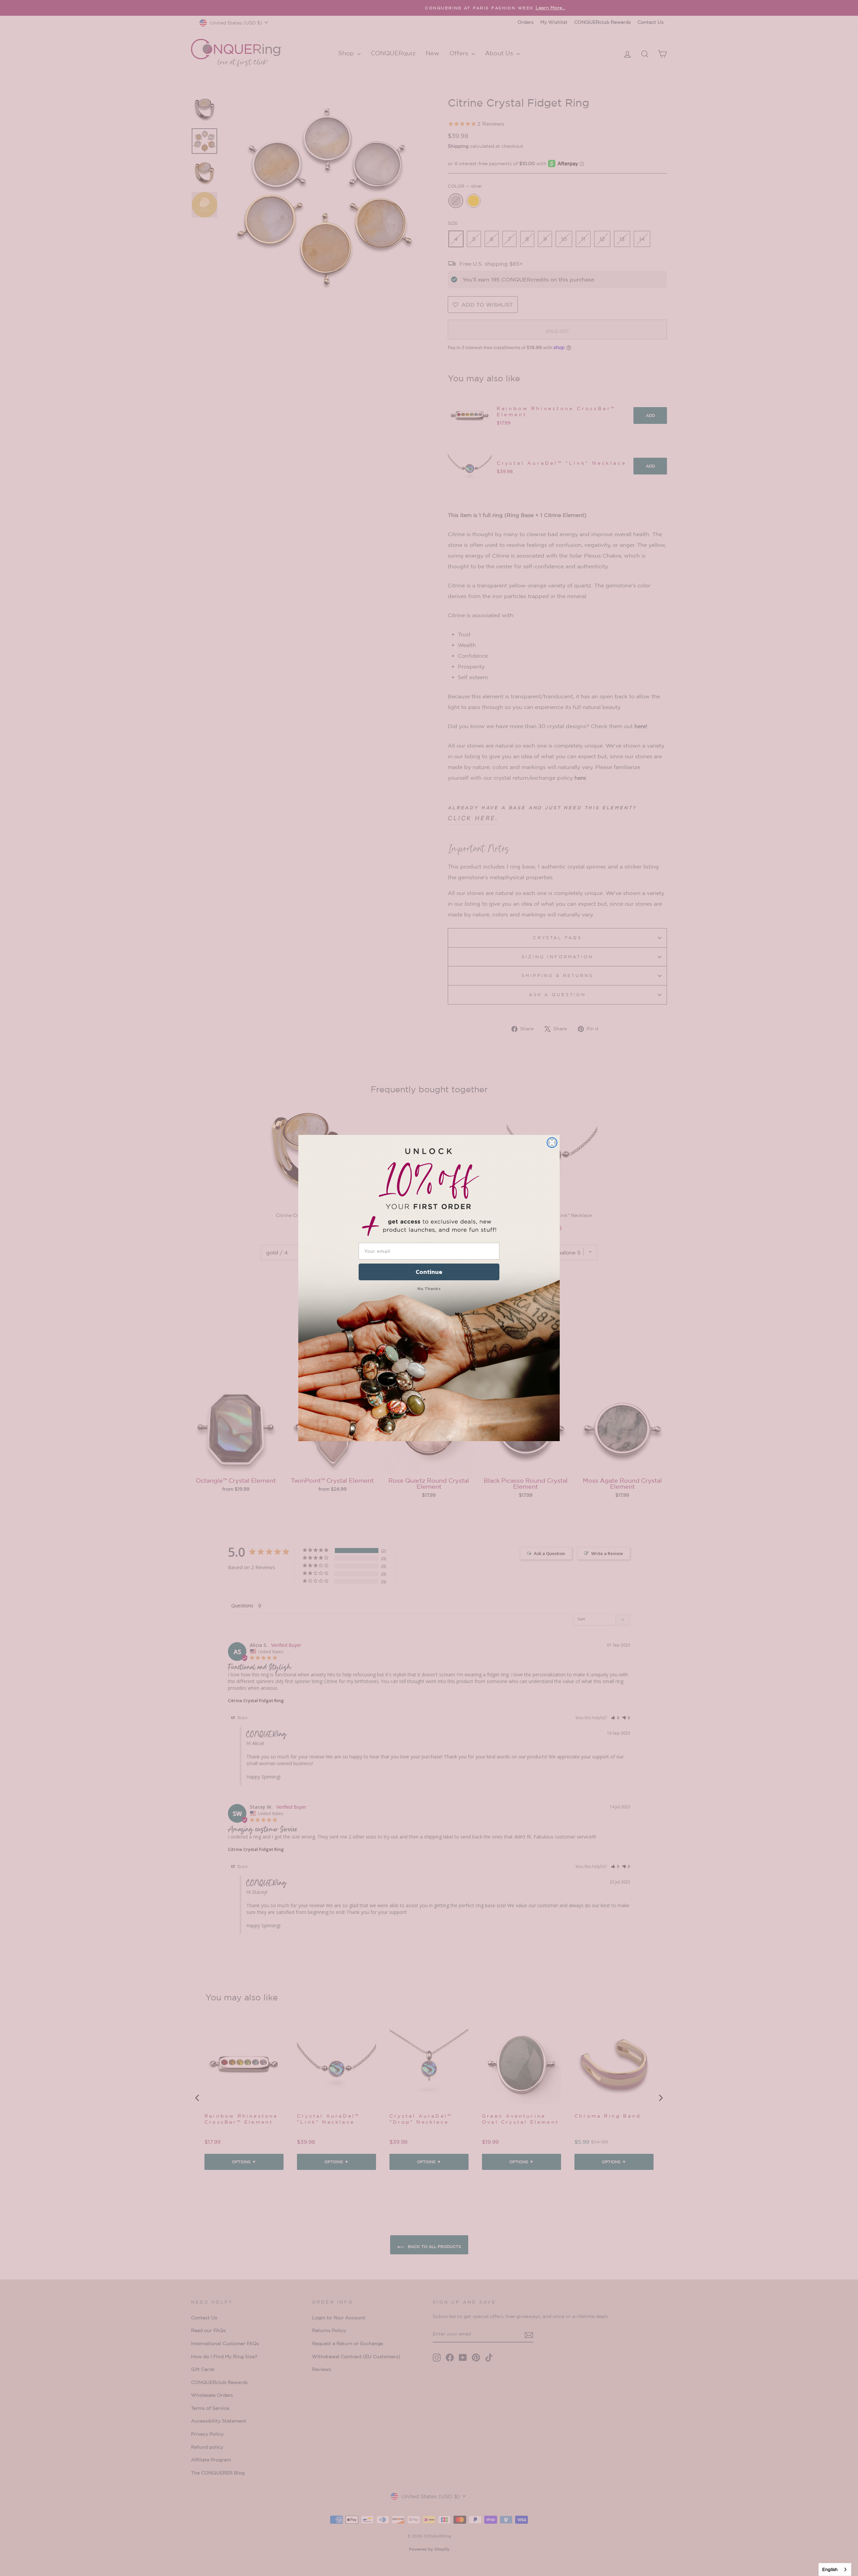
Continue (429, 1272)
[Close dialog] (552, 1143)
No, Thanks (429, 1289)
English (830, 2569)
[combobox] (835, 2569)
